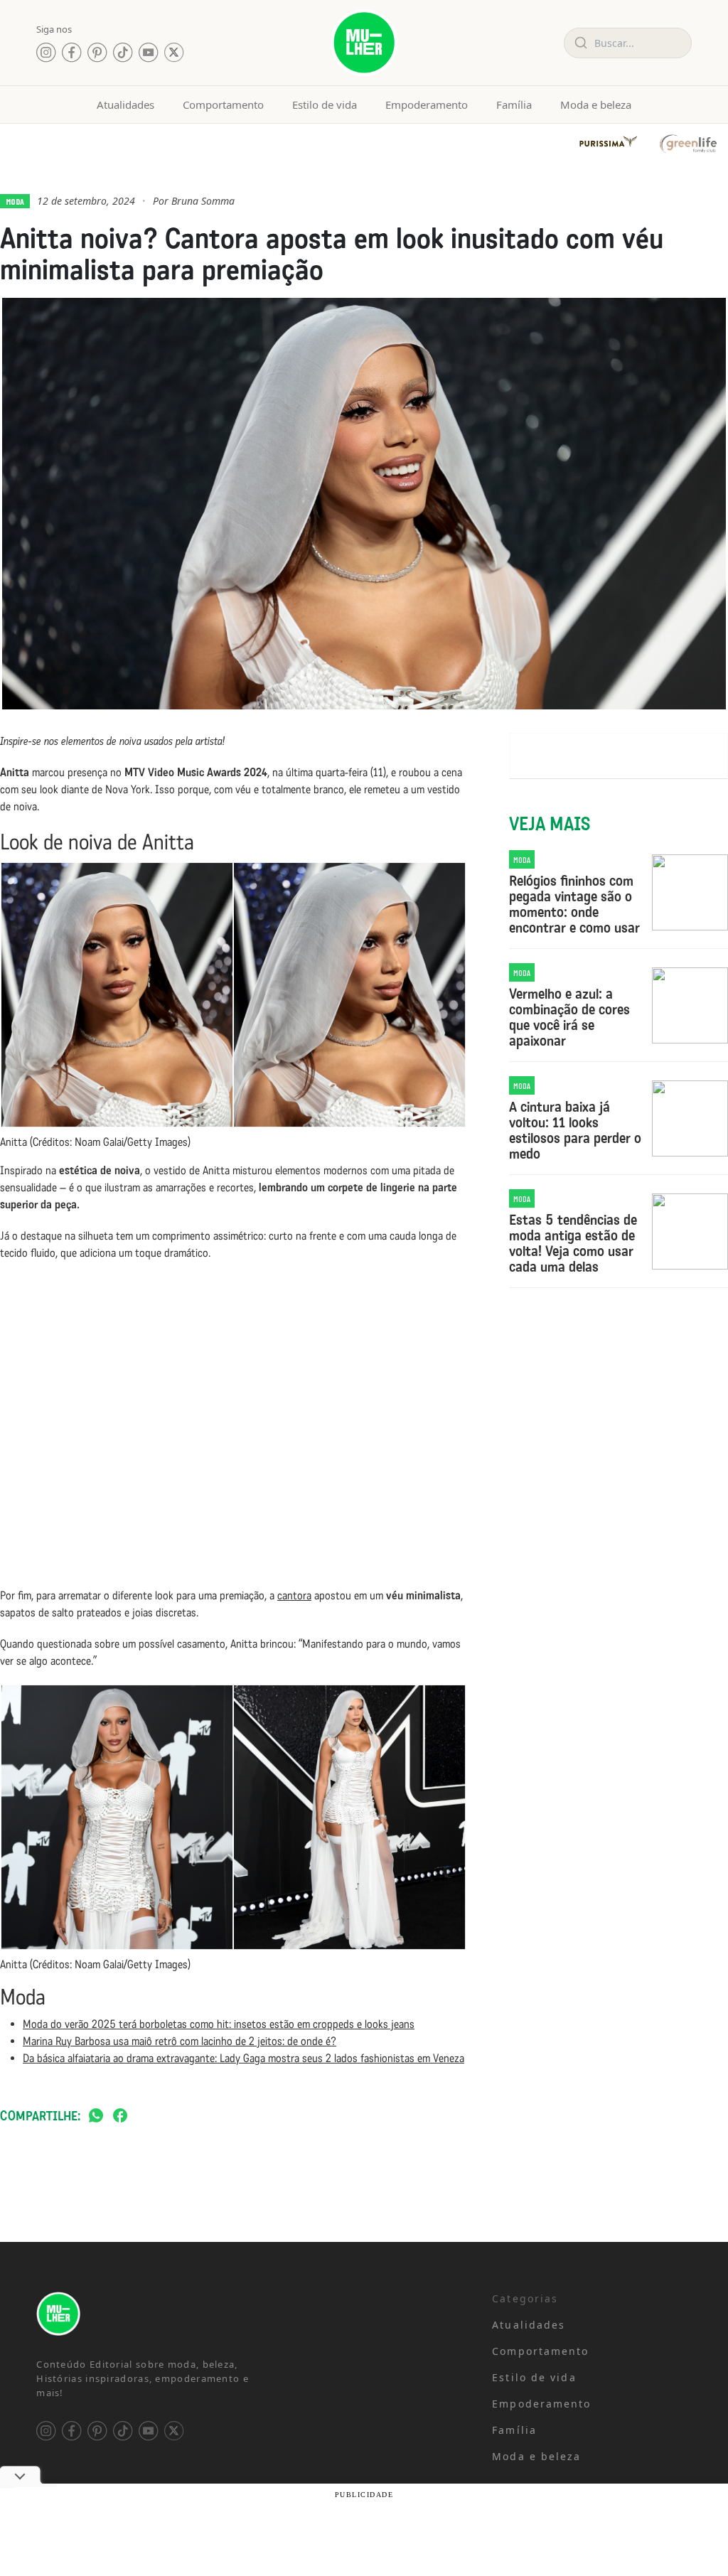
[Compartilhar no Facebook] (120, 2116)
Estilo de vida (325, 104)
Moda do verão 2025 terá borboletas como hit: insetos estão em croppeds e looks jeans (219, 2024)
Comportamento (223, 104)
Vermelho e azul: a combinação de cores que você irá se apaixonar (569, 1017)
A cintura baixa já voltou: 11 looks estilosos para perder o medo (575, 1130)
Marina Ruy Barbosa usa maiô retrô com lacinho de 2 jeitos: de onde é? (180, 2041)
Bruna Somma (203, 201)
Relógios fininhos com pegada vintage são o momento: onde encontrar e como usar (574, 904)
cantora (294, 1595)
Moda (15, 201)
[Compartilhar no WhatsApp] (96, 2116)
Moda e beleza (596, 104)
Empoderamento (427, 104)
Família (514, 104)
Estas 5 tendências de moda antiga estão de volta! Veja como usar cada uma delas (573, 1243)
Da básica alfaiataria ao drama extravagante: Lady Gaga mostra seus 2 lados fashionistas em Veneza (243, 2058)
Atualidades (125, 104)
